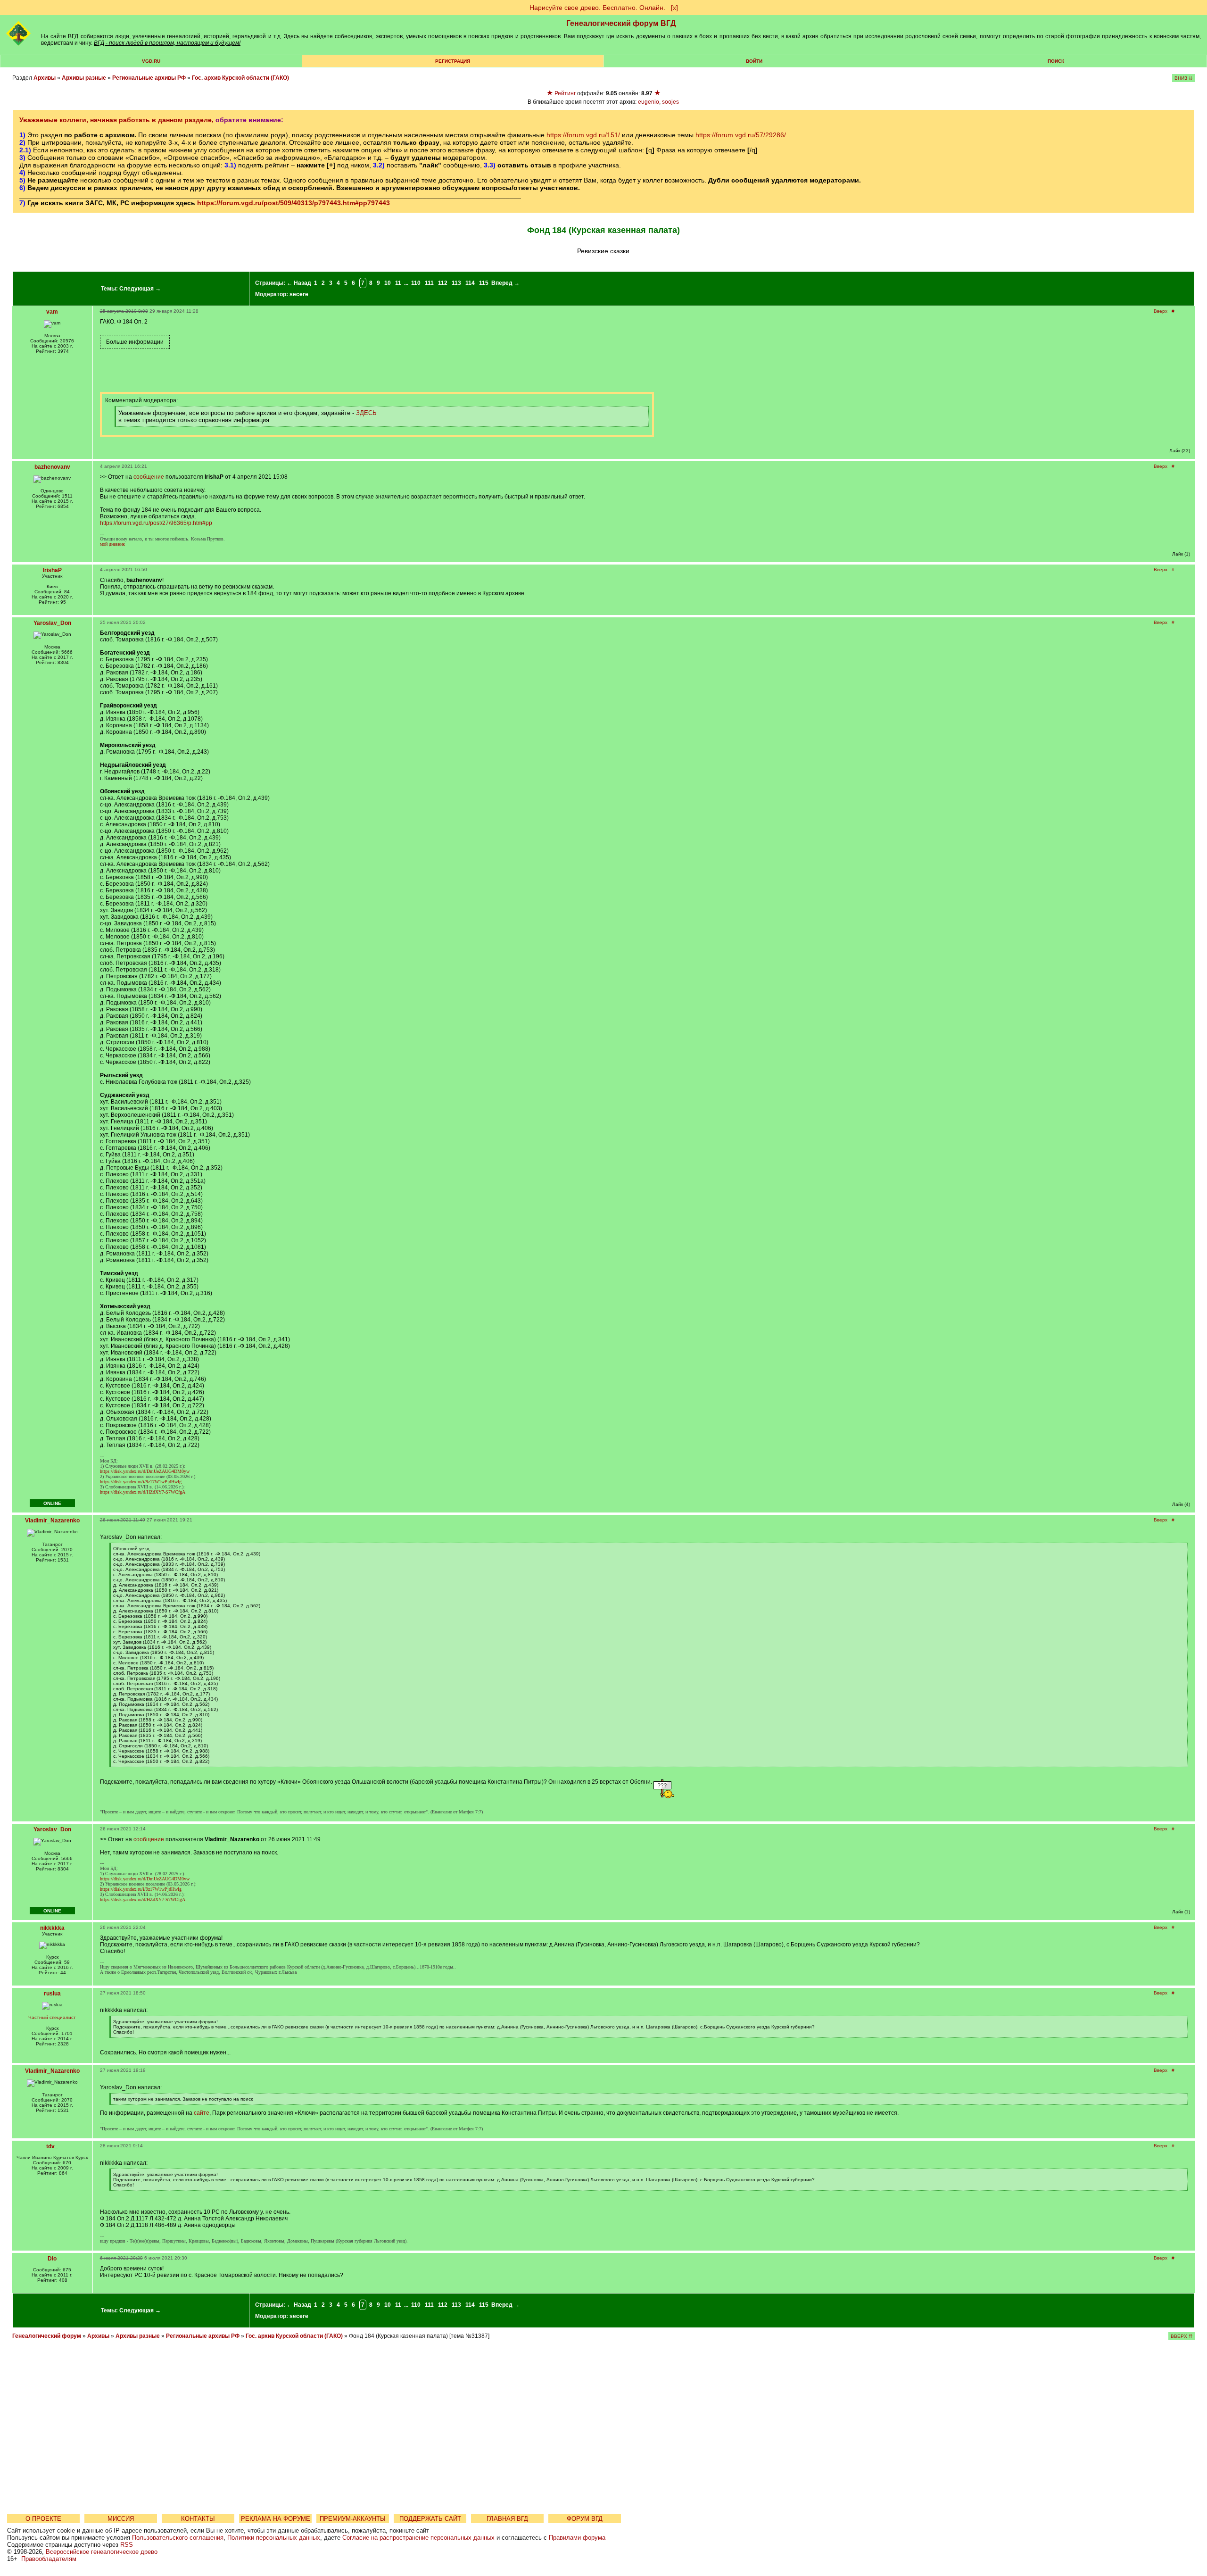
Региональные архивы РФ (149, 78)
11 (398, 283)
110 (416, 283)
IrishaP (52, 570)
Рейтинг (565, 93)
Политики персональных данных (274, 2538)
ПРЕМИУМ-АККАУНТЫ (353, 2519)
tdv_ (52, 2146)
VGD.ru (151, 61)
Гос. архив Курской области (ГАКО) (240, 78)
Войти (754, 61)
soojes (670, 102)
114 (470, 283)
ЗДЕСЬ (366, 413)
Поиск (1056, 61)
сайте (202, 2113)
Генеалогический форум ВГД (621, 23)
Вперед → (505, 283)
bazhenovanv (52, 467)
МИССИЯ (121, 2519)
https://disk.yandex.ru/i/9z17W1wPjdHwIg (141, 1482)
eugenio (649, 102)
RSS (127, 2545)
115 (484, 283)
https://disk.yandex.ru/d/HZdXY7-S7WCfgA (143, 1492)
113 (456, 283)
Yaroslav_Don (52, 623)
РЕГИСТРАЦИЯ (453, 61)
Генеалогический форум (47, 2336)
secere (299, 294)
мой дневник (112, 544)
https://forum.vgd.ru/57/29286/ (741, 135)
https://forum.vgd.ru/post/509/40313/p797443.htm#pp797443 (293, 203)
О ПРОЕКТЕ (43, 2519)
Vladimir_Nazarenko (52, 1521)
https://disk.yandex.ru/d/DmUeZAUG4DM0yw (145, 1471)
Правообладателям (49, 2559)
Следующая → (140, 289)
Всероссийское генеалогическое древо (102, 2552)
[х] (674, 8)
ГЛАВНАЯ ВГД (507, 2519)
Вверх (1161, 311)
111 (429, 283)
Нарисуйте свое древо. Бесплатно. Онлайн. (597, 8)
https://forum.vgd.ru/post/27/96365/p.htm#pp (156, 523)
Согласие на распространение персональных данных (418, 2538)
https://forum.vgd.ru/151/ (583, 135)
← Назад (299, 283)
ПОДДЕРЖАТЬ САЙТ (430, 2519)
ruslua (52, 1994)
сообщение (149, 477)
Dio (52, 2259)
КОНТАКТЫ (198, 2519)
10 (388, 283)
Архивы (45, 78)
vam (52, 312)
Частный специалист (52, 2017)
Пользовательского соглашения (178, 2538)
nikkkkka (52, 1928)
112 (443, 283)
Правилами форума (577, 2538)
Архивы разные (84, 78)
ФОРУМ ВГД (585, 2519)
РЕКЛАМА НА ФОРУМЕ (276, 2519)
